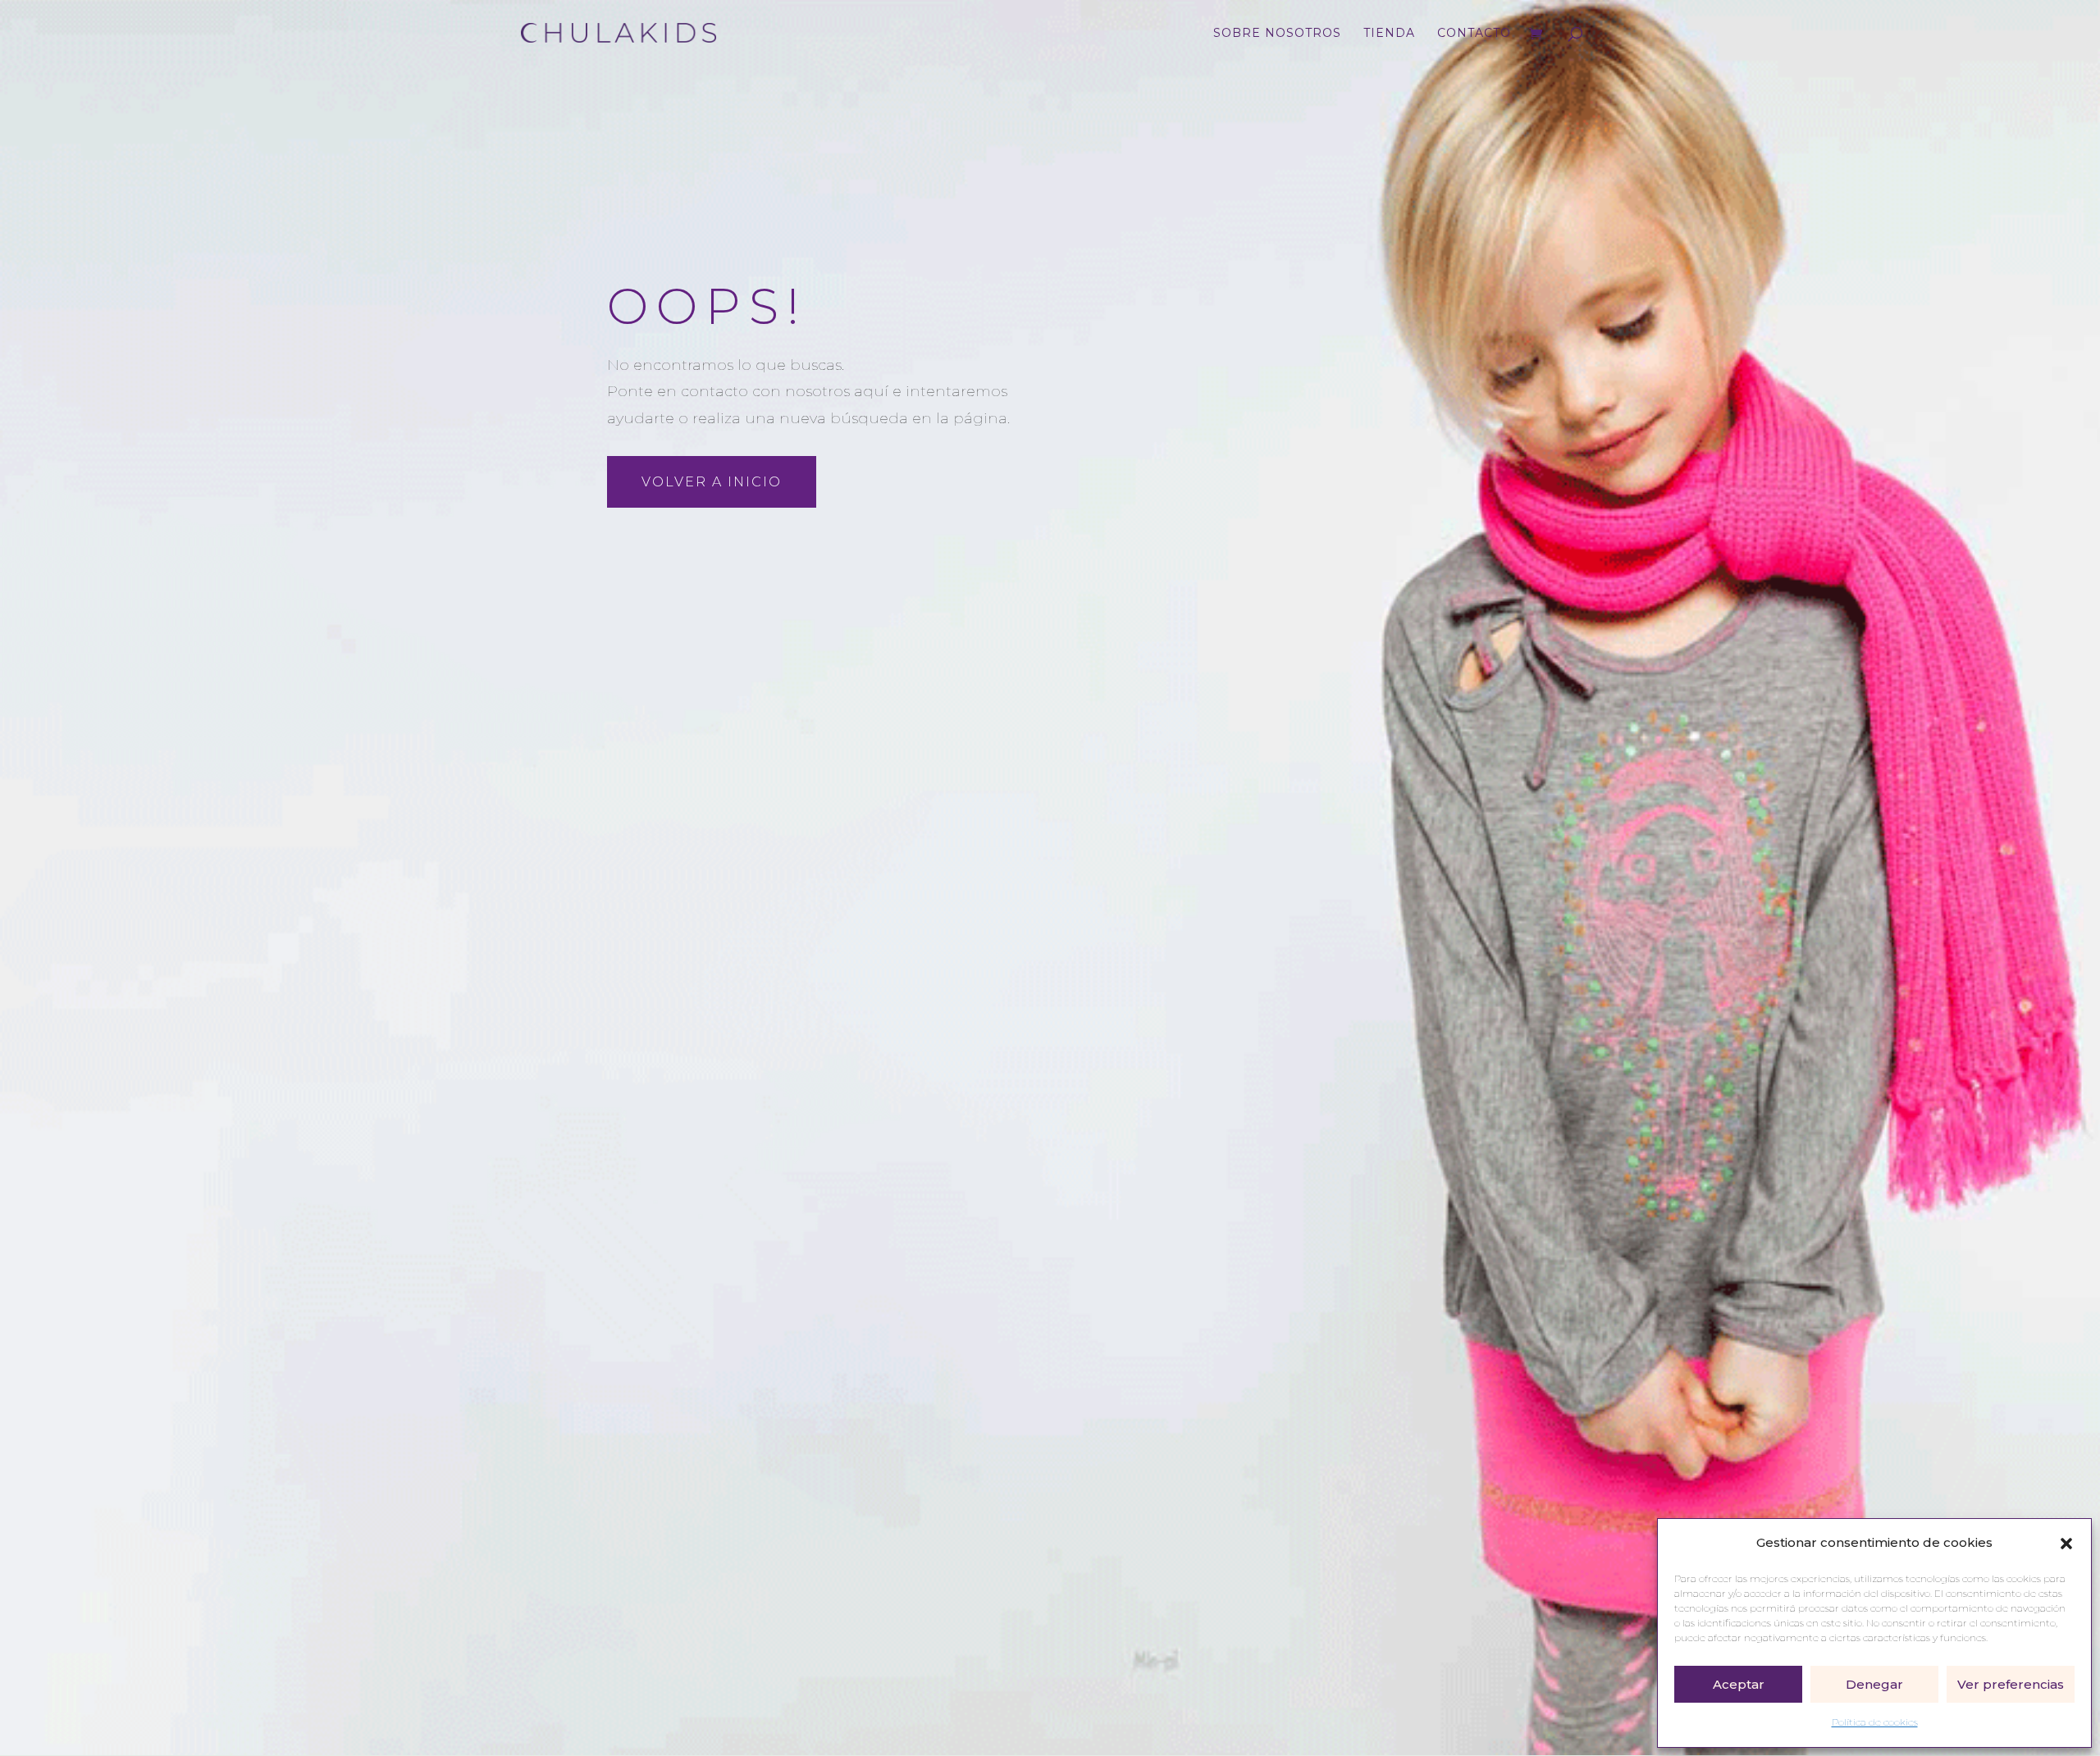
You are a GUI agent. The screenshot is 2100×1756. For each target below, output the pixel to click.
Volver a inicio (712, 482)
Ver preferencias (2011, 1684)
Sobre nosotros (1277, 34)
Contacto (1474, 34)
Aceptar (1739, 1684)
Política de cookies (1875, 1722)
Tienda (1389, 34)
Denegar (1874, 1684)
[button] (2066, 1544)
